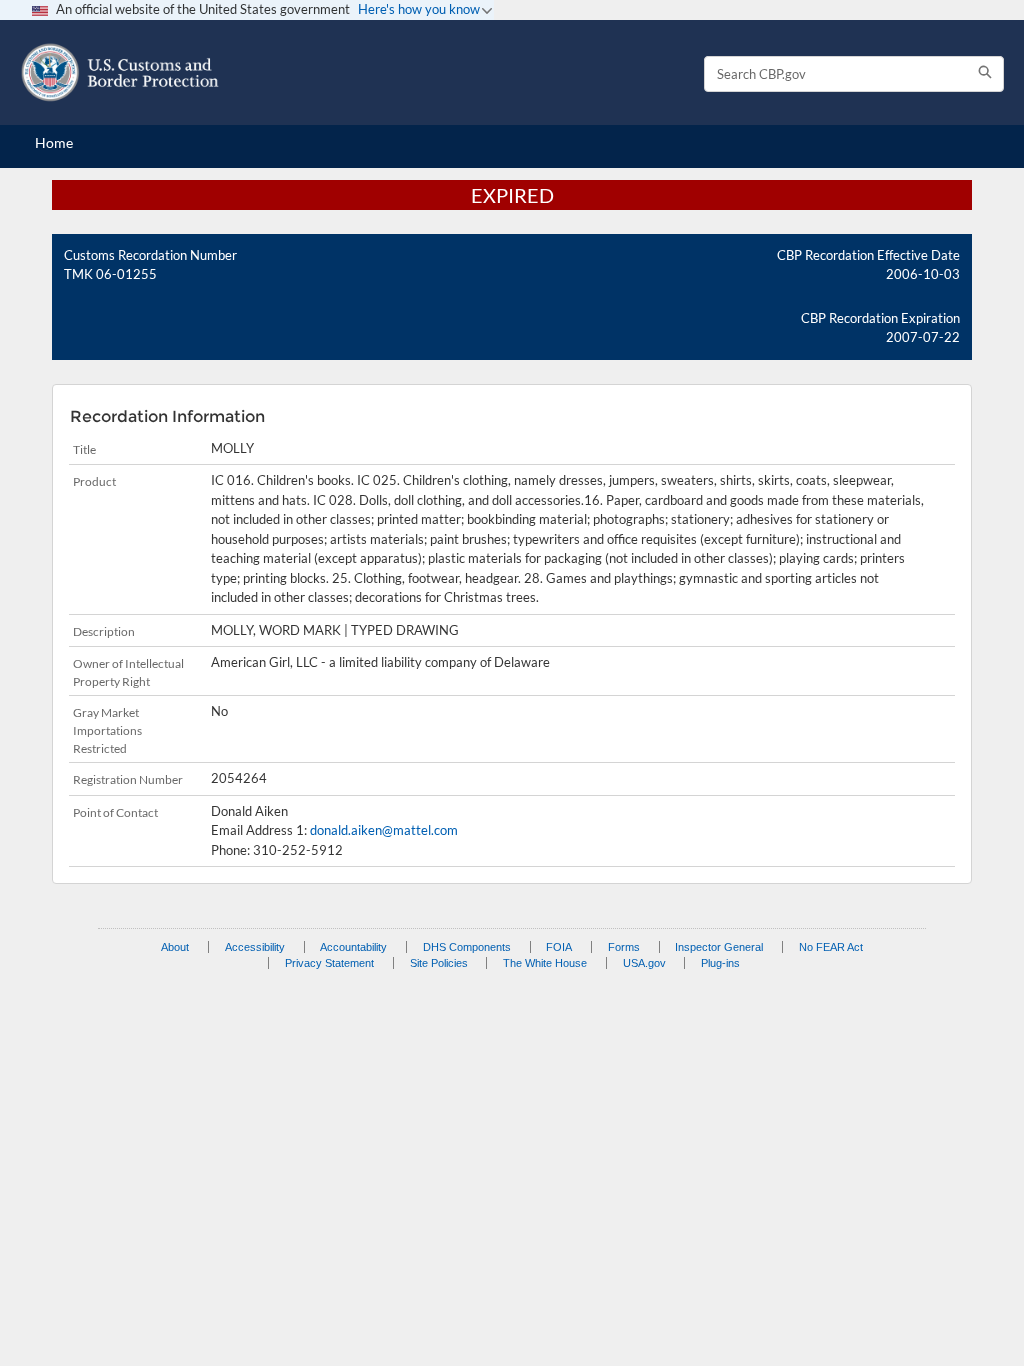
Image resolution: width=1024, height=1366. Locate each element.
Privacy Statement (329, 963)
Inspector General (719, 947)
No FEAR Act (831, 947)
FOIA (559, 947)
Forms (624, 947)
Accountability (353, 947)
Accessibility (255, 947)
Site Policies (439, 963)
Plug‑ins (720, 963)
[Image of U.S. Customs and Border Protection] (120, 72)
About (175, 947)
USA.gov (644, 963)
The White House (545, 963)
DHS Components (467, 947)
